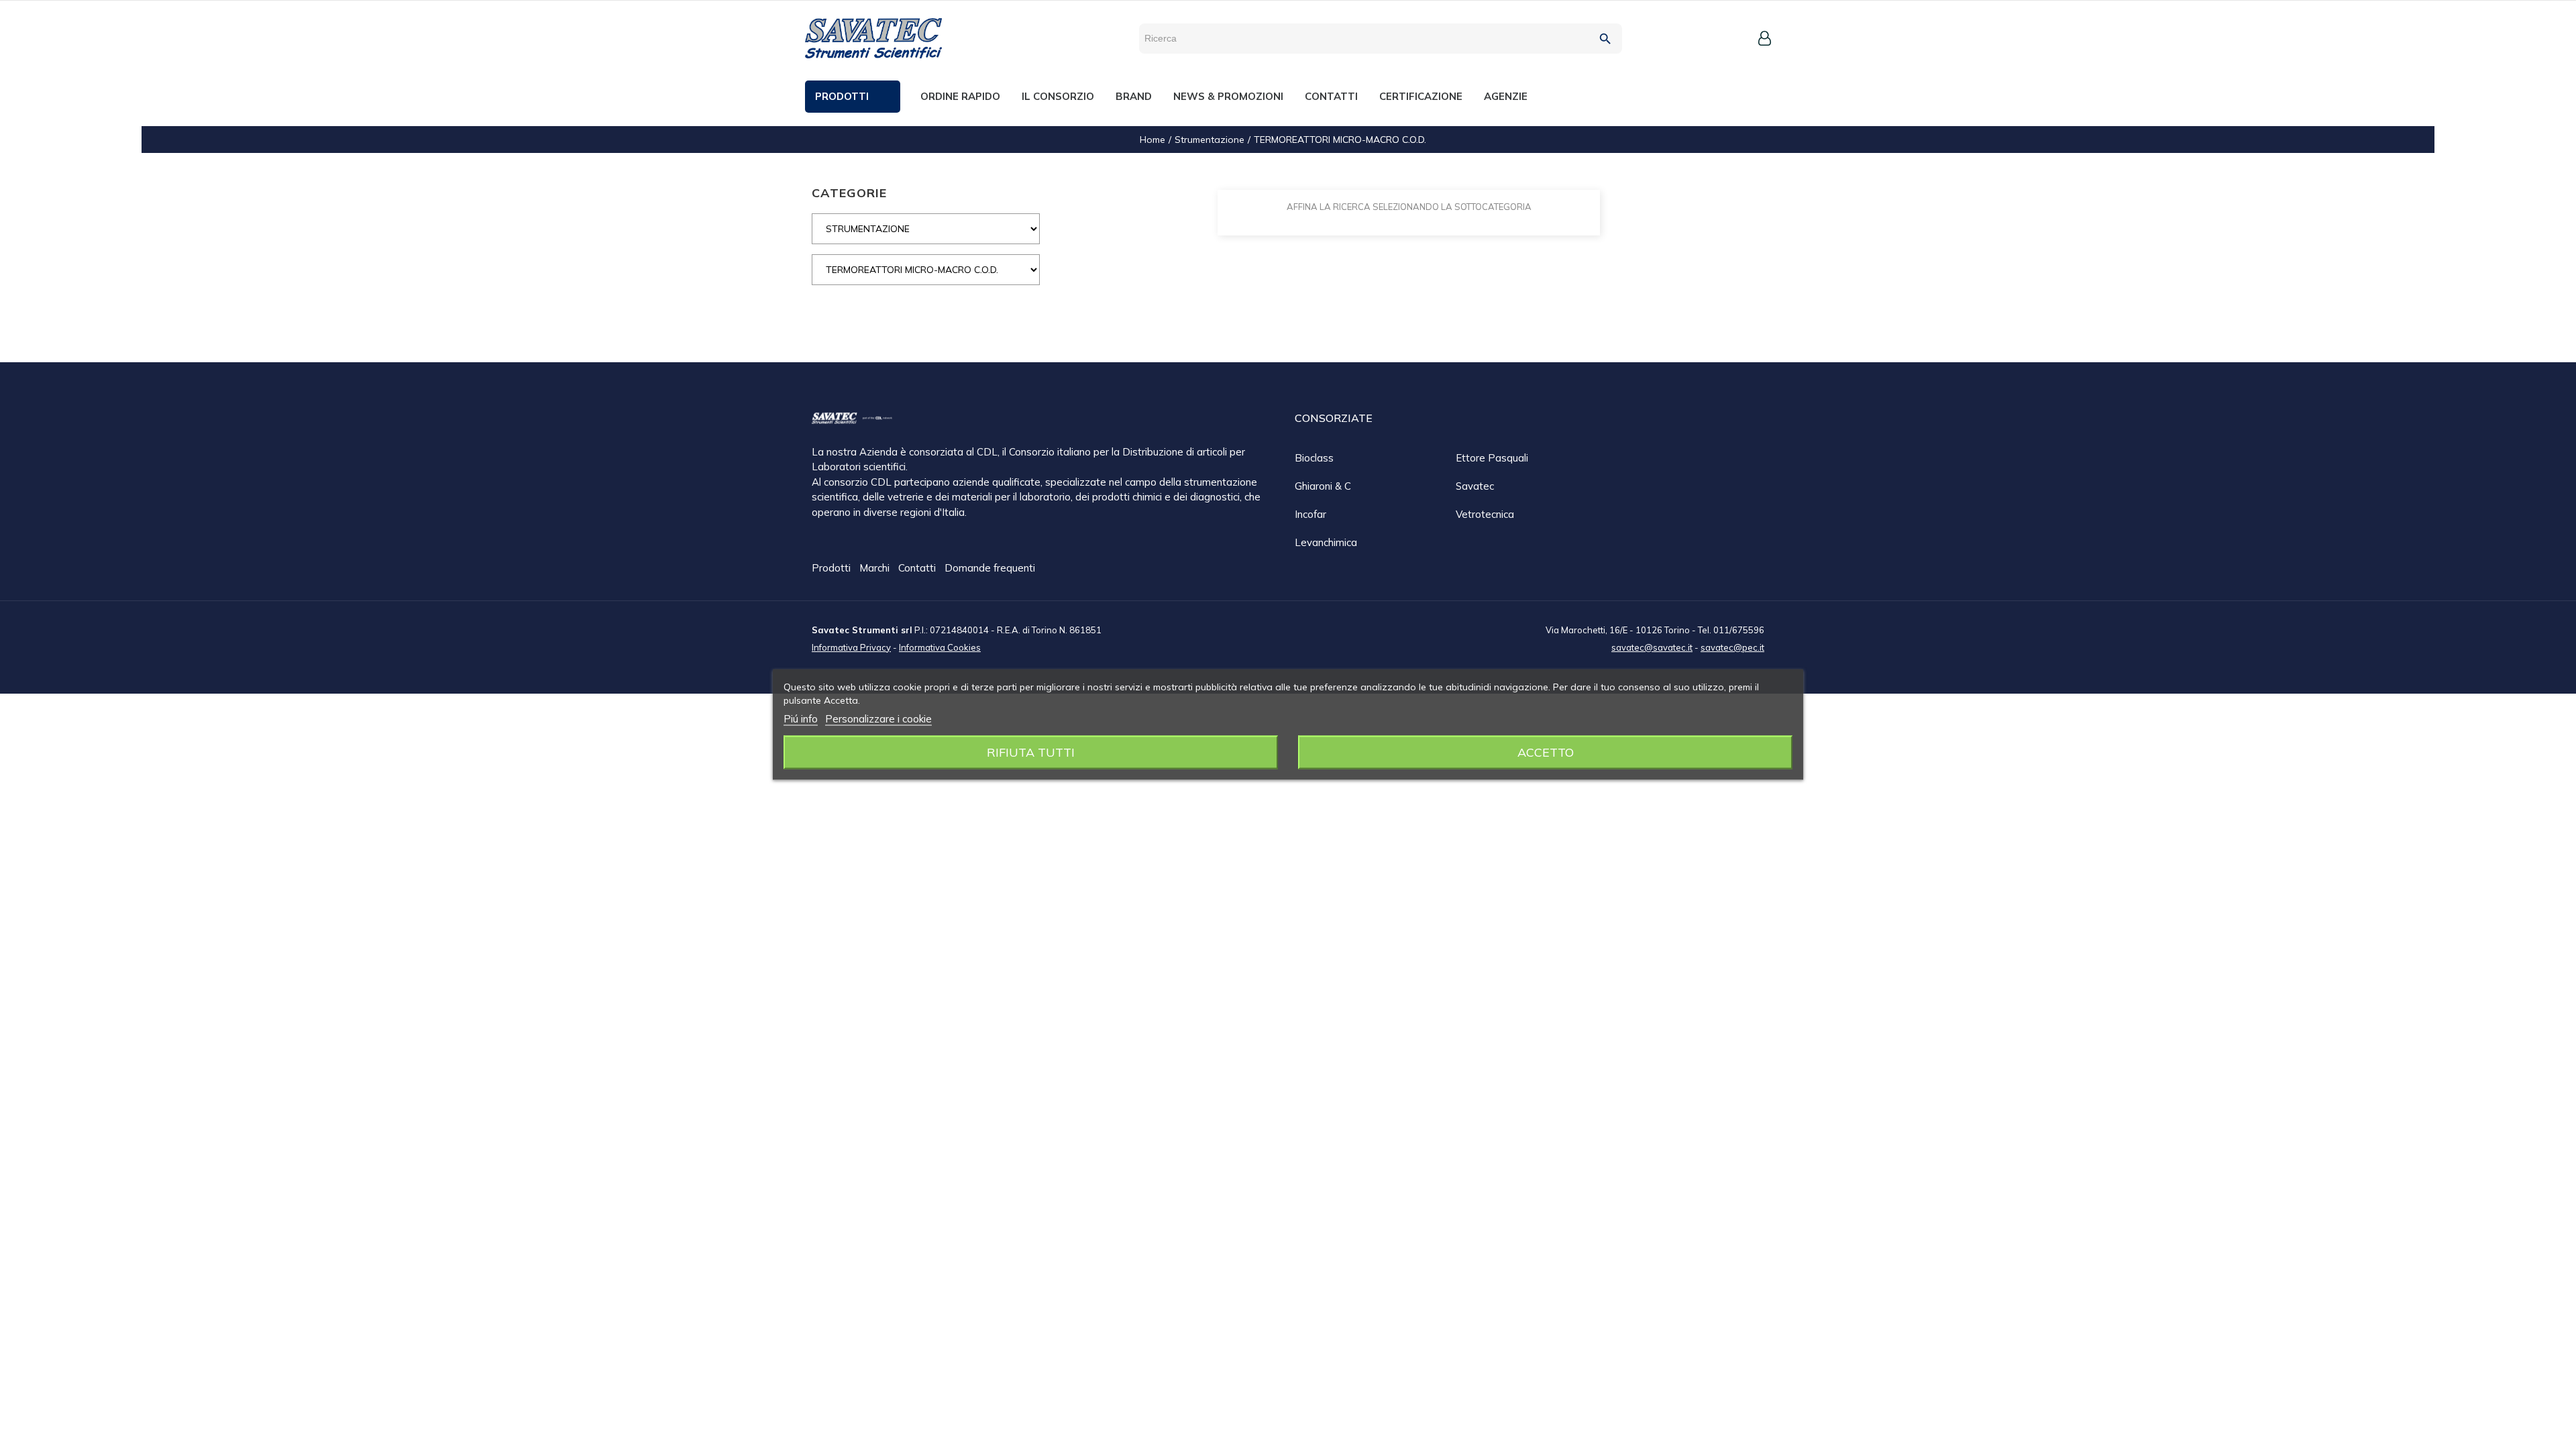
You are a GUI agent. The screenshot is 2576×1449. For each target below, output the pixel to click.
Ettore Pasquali (1492, 458)
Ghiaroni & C (1323, 486)
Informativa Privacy (851, 647)
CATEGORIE (849, 193)
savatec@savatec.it (1652, 647)
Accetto (1546, 752)
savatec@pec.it (1732, 647)
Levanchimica (1326, 542)
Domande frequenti (990, 568)
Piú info (801, 719)
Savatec (1475, 486)
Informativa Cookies (940, 647)
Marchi (876, 568)
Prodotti (833, 568)
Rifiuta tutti (1031, 752)
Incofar (1310, 514)
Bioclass (1314, 458)
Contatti (918, 568)
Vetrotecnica (1485, 514)
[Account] (1765, 38)
